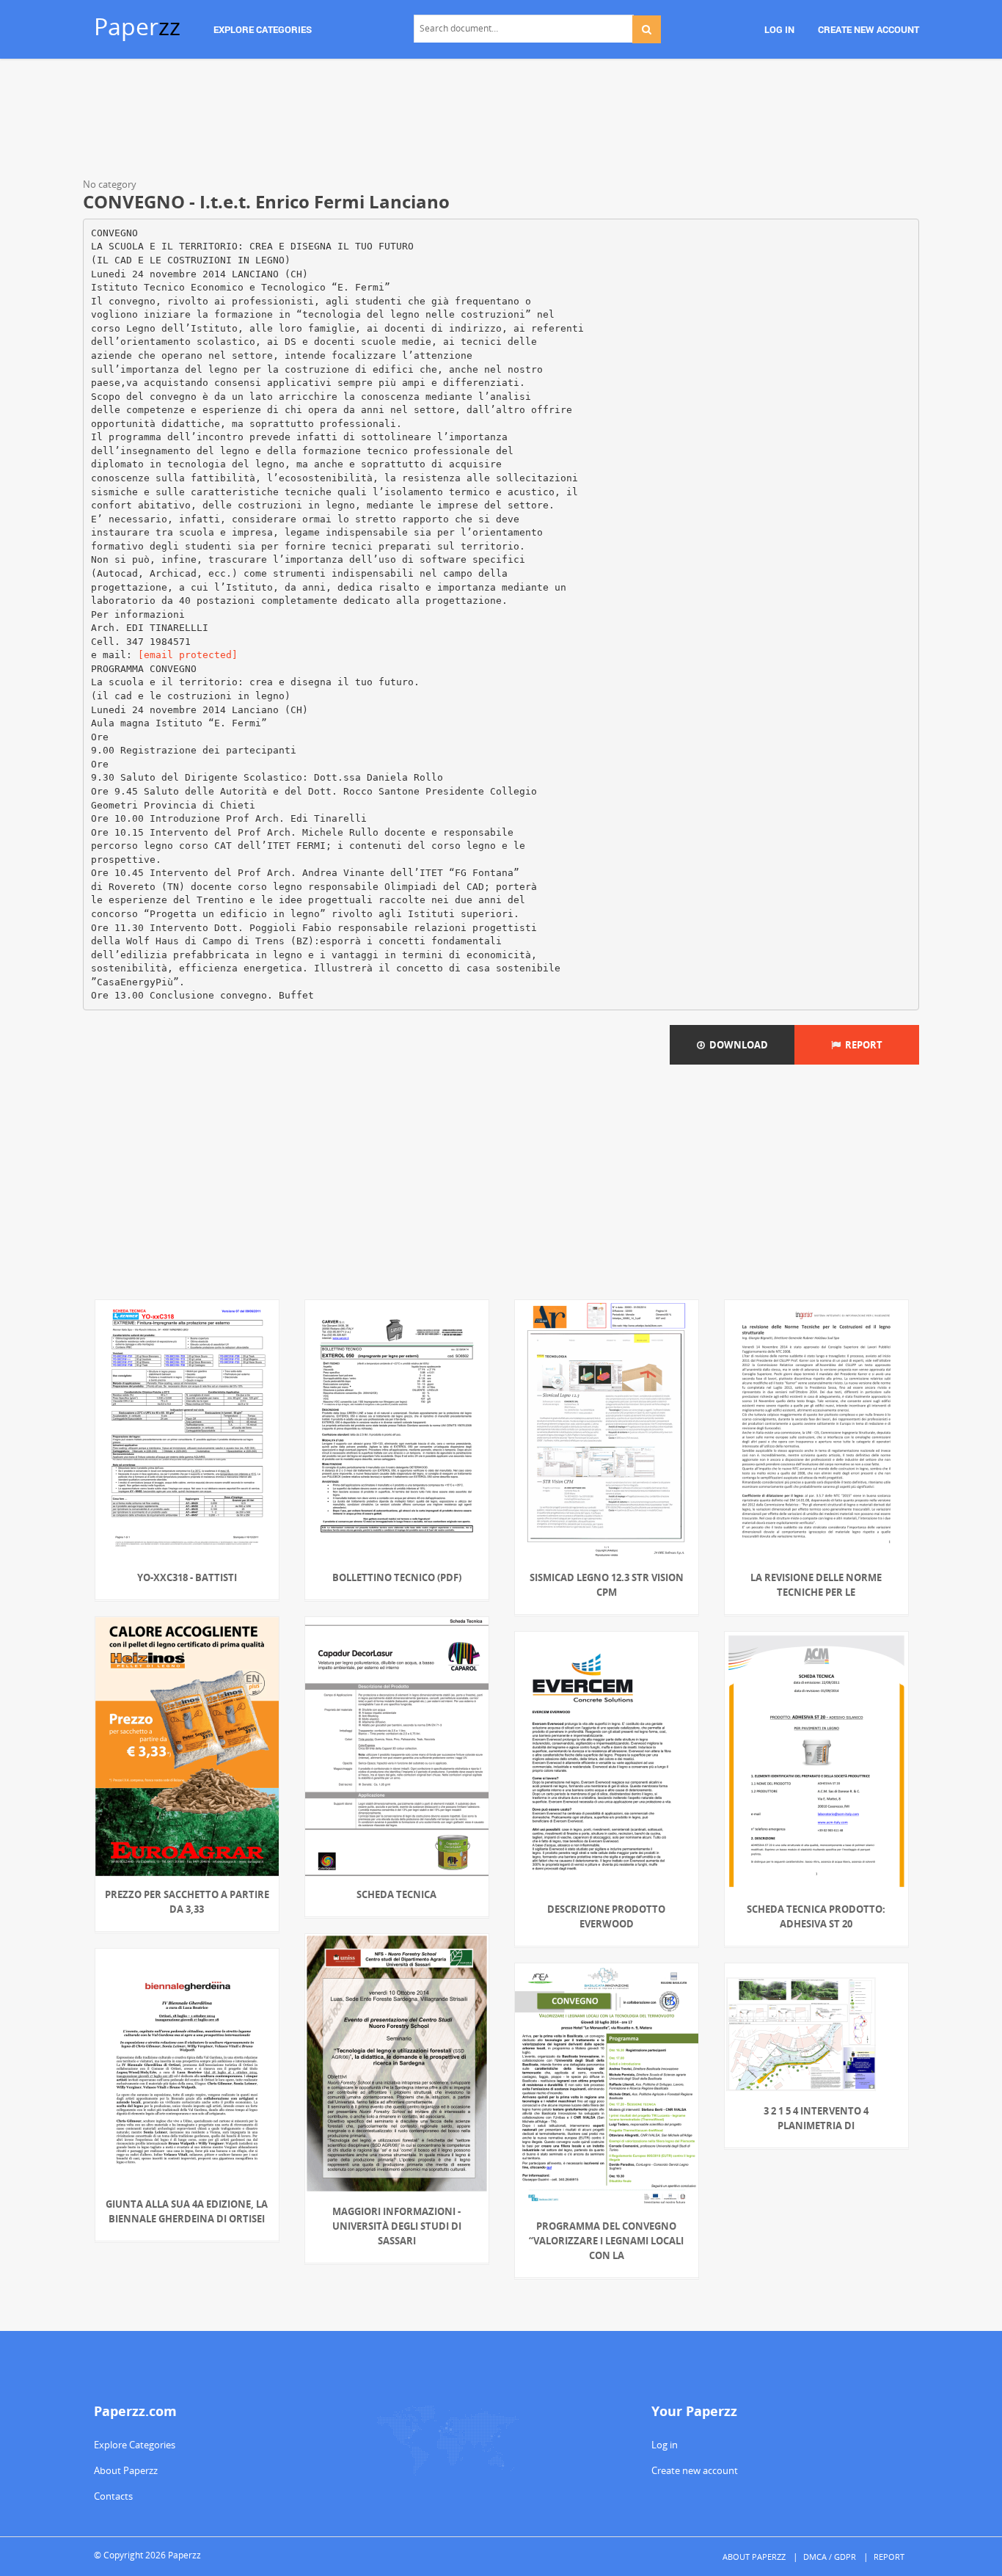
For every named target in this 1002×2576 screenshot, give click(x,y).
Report (862, 1045)
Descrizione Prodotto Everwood (606, 1916)
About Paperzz (126, 2470)
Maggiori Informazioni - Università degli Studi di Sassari (397, 2226)
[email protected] (188, 655)
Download (736, 1045)
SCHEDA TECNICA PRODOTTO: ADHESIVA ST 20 (816, 1916)
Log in (665, 2445)
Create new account (695, 2470)
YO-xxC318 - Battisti (187, 1577)
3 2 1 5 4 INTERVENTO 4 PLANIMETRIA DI (816, 2118)
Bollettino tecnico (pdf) (397, 1577)
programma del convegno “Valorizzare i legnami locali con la (606, 2241)
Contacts (113, 2496)
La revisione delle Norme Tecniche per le (816, 1585)
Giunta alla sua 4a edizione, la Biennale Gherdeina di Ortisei (187, 2211)
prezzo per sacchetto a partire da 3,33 (187, 1902)
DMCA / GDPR (830, 2557)
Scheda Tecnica (396, 1894)
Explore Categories (135, 2445)
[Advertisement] (501, 121)
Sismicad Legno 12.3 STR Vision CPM (607, 1585)
